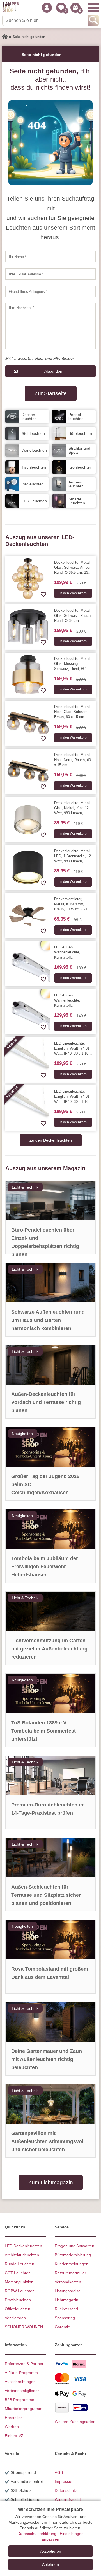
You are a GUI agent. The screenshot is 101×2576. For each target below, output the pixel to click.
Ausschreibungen (20, 2382)
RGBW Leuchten (20, 2291)
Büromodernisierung (73, 2255)
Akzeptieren (51, 2551)
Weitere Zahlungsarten (75, 2422)
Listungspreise (68, 2291)
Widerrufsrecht (68, 2499)
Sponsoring (65, 2318)
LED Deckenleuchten (23, 2246)
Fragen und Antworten (74, 2246)
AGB (59, 2472)
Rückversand (66, 2309)
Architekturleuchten (22, 2255)
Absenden (53, 371)
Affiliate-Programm (21, 2373)
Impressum (65, 2481)
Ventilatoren (15, 2318)
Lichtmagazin (66, 2300)
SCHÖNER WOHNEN (24, 2327)
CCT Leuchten (18, 2273)
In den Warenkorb (73, 593)
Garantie (62, 2327)
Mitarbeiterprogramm (24, 2409)
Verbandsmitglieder (22, 2391)
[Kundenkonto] (47, 8)
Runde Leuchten (19, 2264)
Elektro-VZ (14, 2436)
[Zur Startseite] (5, 37)
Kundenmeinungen (72, 2264)
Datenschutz (66, 2490)
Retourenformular (70, 2273)
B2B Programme (19, 2400)
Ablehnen (50, 2564)
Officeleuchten (18, 2309)
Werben (12, 2427)
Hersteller (13, 2418)
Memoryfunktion (19, 2282)
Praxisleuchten (18, 2300)
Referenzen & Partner (24, 2364)
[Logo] (11, 8)
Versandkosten (68, 2282)
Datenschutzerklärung (37, 2534)
